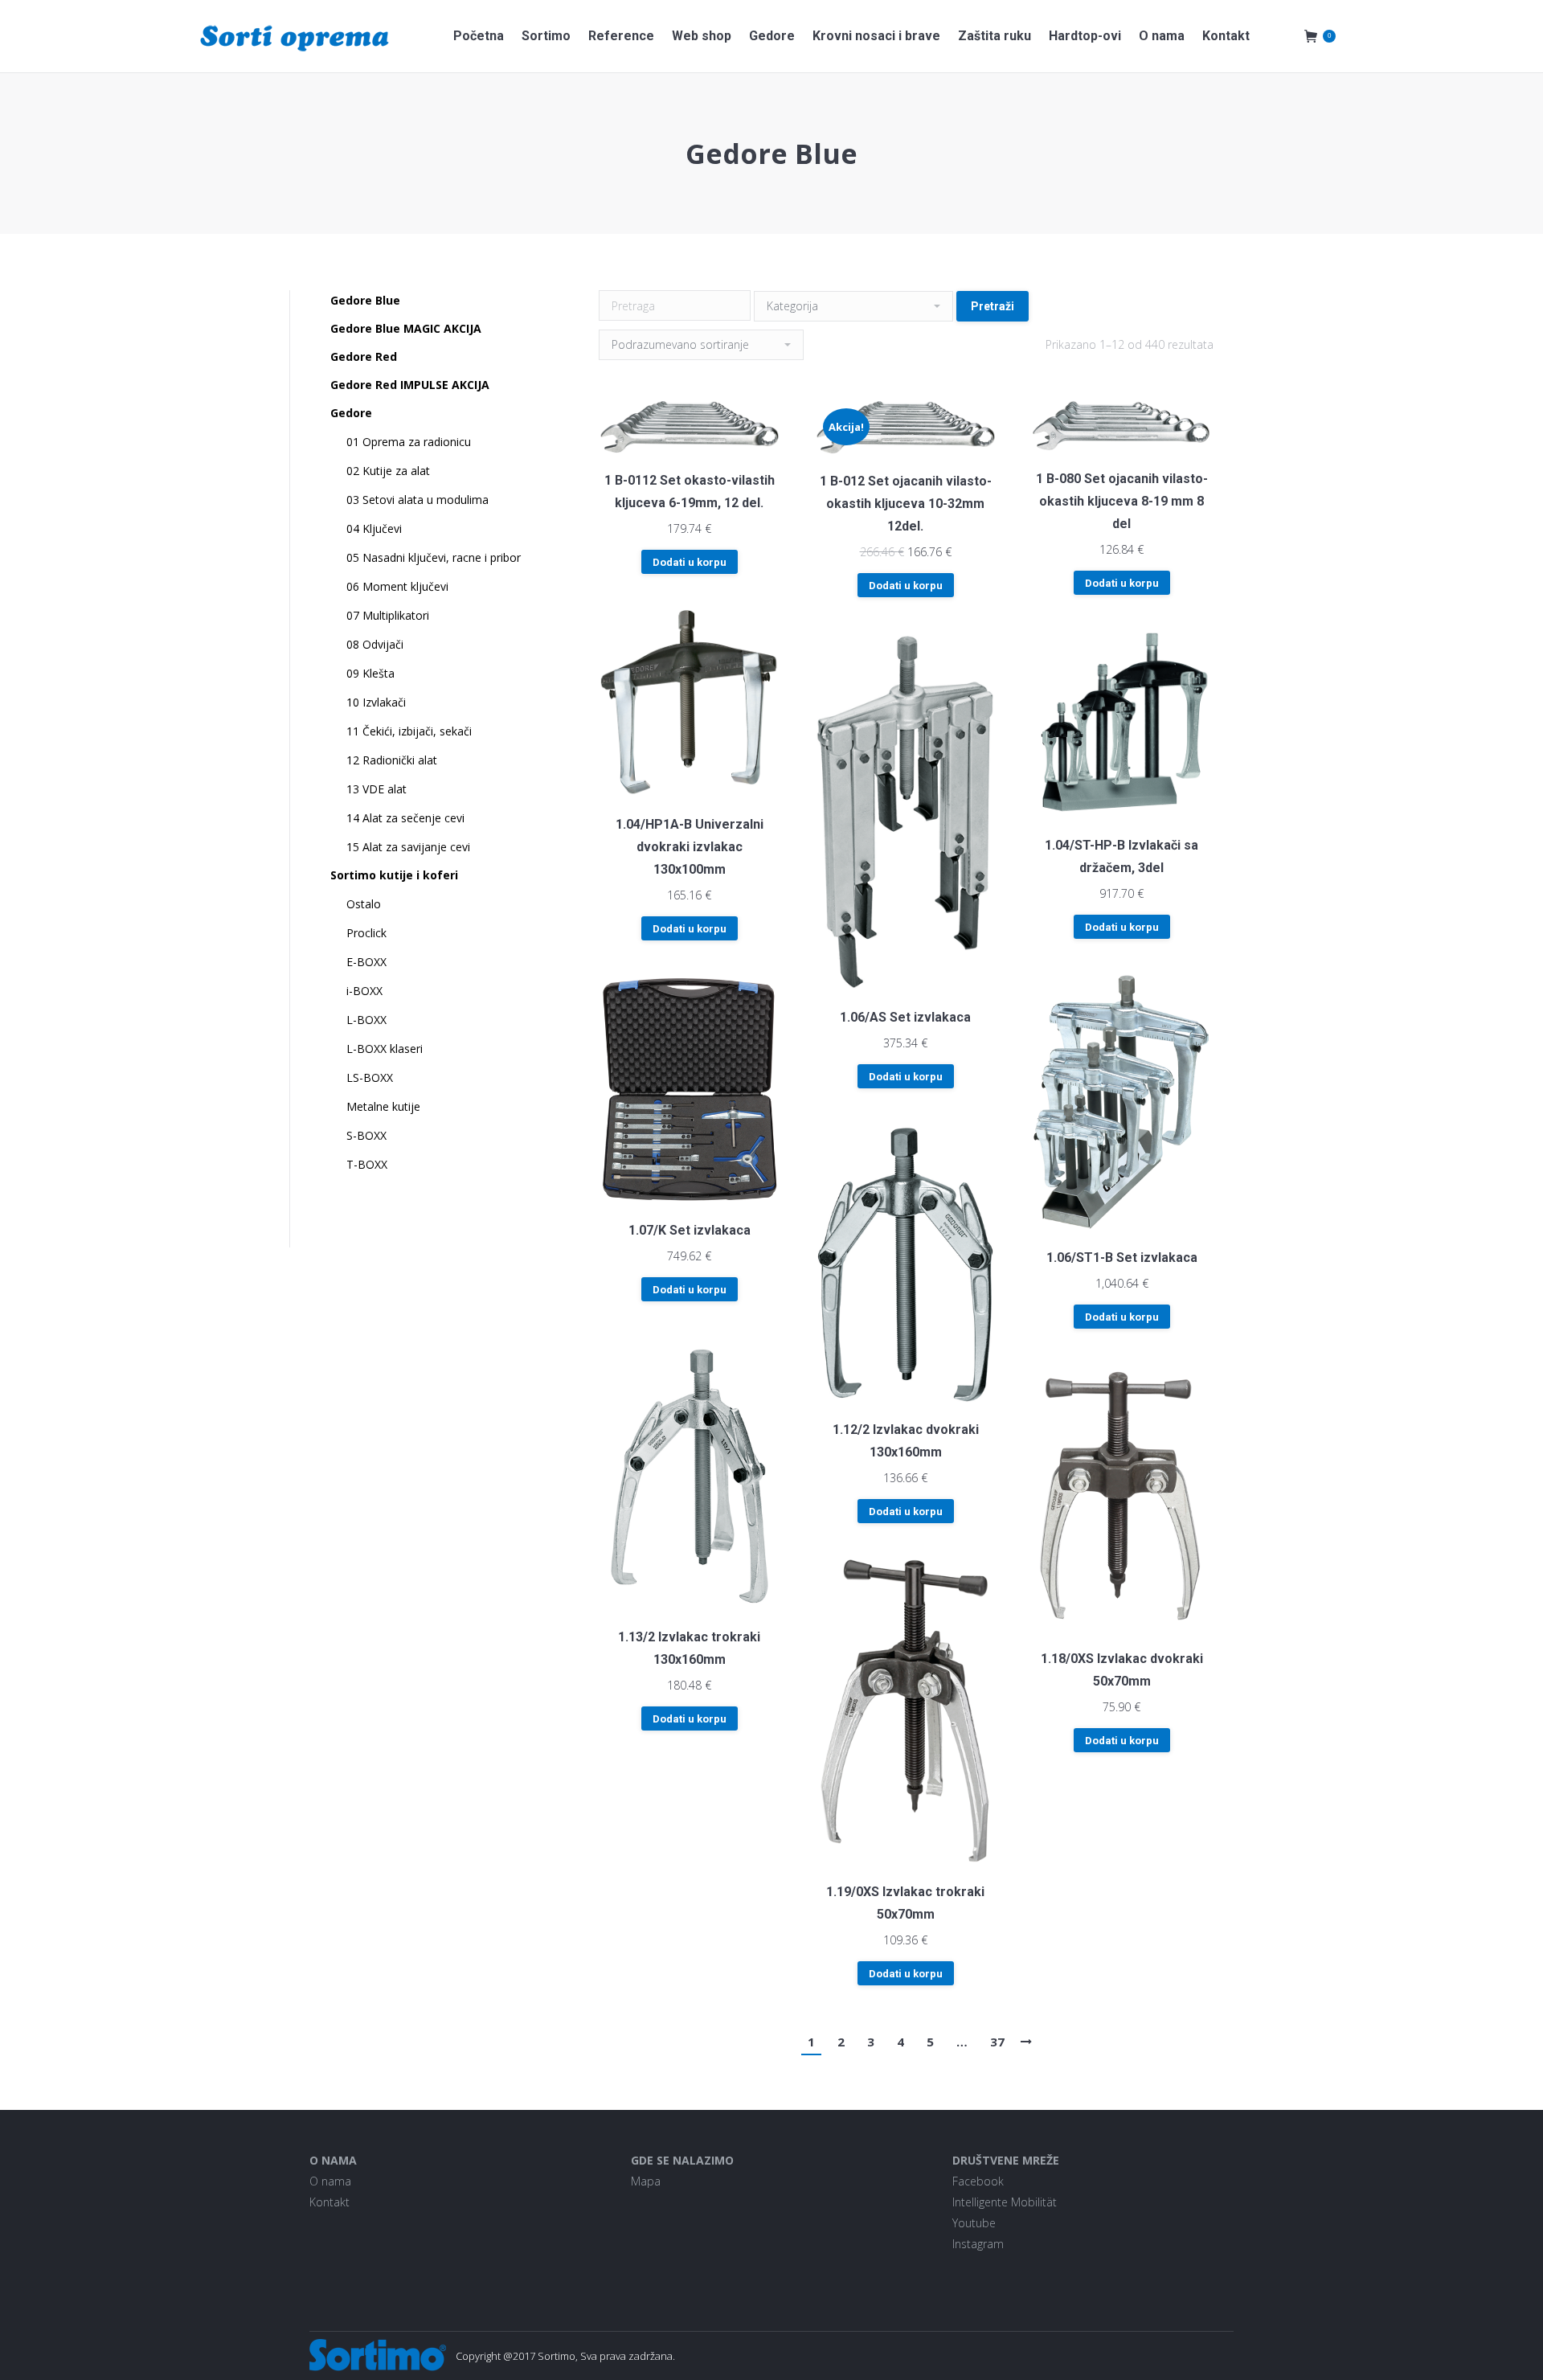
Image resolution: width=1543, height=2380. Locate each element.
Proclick (366, 933)
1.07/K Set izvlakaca (690, 1230)
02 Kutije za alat (388, 471)
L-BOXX (366, 1020)
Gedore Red (364, 356)
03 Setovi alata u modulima (417, 500)
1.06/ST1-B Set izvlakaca (1122, 1258)
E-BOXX (366, 962)
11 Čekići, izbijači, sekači (409, 731)
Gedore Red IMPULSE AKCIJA (410, 385)
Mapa (646, 2181)
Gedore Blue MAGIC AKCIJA (406, 328)
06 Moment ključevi (397, 586)
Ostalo (364, 904)
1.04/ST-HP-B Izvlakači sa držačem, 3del (1121, 856)
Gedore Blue (365, 300)
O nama (330, 2181)
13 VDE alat (377, 789)
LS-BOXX (370, 1077)
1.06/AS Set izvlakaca (905, 1017)
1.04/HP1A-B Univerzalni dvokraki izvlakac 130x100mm (690, 847)
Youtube (974, 2223)
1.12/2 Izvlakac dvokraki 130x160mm (906, 1441)
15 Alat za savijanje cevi (408, 847)
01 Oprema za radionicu (409, 442)
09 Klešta (370, 673)
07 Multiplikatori (388, 615)
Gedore (351, 413)
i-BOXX (364, 991)
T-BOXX (367, 1164)
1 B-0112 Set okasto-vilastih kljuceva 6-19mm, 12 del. (690, 492)
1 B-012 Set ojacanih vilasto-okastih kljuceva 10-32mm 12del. (906, 504)
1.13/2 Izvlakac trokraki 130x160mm (689, 1648)
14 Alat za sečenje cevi (405, 818)
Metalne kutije (383, 1106)
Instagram (978, 2244)
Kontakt (329, 2202)
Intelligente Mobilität (1005, 2202)
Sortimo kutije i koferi (394, 875)
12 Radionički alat (392, 760)
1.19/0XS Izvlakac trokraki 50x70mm (905, 1903)
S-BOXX (366, 1135)
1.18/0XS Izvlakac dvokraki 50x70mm (1122, 1670)
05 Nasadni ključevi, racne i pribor (434, 557)
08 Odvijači (375, 644)
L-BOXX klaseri (385, 1049)
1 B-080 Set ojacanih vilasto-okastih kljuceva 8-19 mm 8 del (1122, 501)
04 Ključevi (374, 528)
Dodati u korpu (690, 562)
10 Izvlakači (376, 702)
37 (997, 2042)
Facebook (978, 2181)
